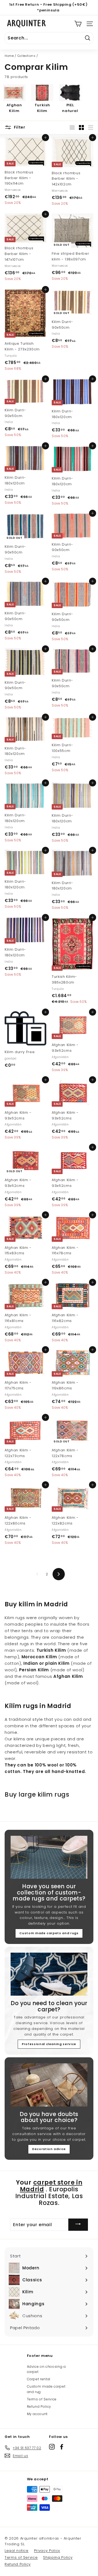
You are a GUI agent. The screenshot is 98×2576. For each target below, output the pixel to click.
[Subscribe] (78, 2225)
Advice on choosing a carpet (46, 2369)
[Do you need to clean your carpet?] (49, 1974)
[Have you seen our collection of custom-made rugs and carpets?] (49, 1857)
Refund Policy (39, 2407)
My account (37, 2414)
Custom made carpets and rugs (49, 1933)
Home (9, 56)
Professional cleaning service (49, 2044)
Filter (19, 127)
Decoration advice (49, 2149)
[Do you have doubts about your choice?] (49, 2085)
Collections (27, 56)
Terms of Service (42, 2399)
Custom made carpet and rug (46, 2389)
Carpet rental (39, 2379)
